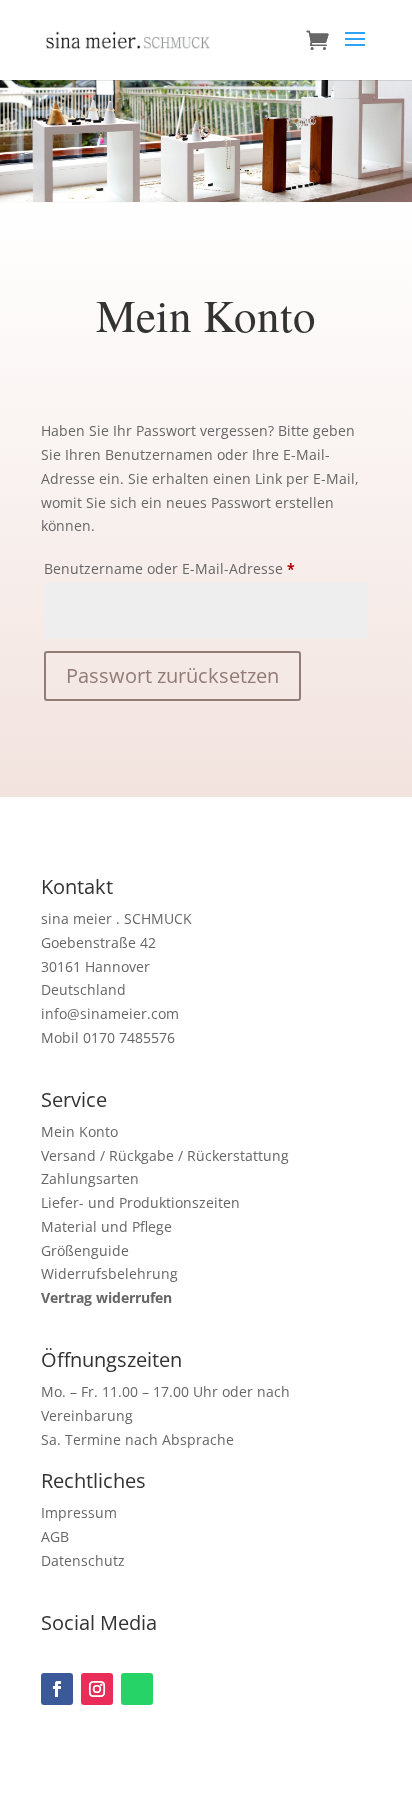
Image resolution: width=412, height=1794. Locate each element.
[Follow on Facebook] (57, 1689)
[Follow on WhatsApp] (137, 1689)
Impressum (79, 1512)
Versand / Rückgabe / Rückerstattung (165, 1155)
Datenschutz (83, 1560)
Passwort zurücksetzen (172, 675)
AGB (55, 1536)
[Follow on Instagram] (97, 1689)
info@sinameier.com (110, 1013)
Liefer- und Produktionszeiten (140, 1202)
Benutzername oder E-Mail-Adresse (206, 568)
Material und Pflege (106, 1226)
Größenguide (85, 1250)
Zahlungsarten (90, 1178)
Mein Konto (79, 1131)
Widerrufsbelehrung (109, 1273)
